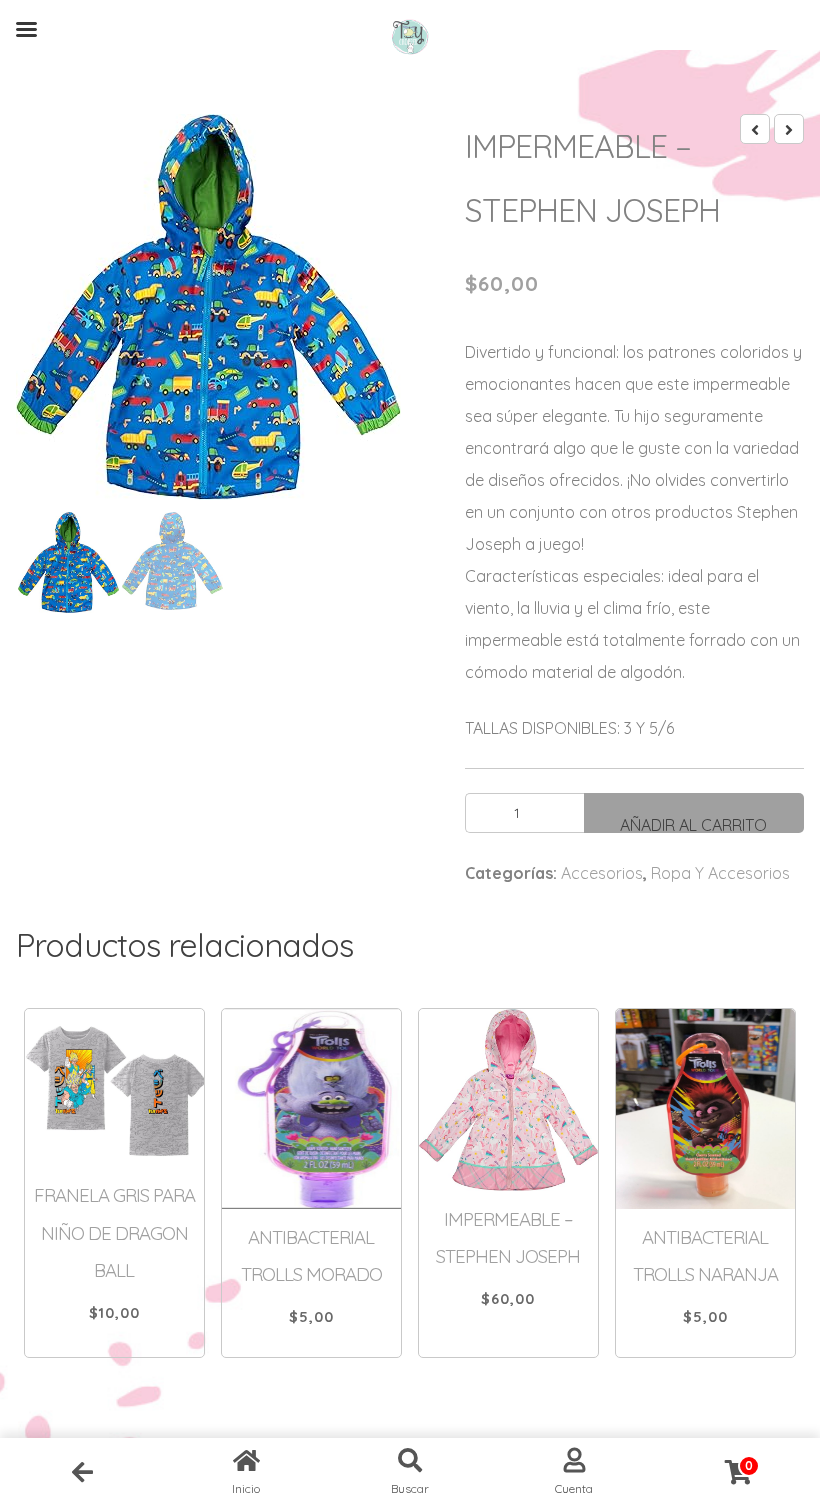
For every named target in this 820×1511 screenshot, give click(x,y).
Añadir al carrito (693, 824)
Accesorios (602, 873)
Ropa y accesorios (720, 873)
